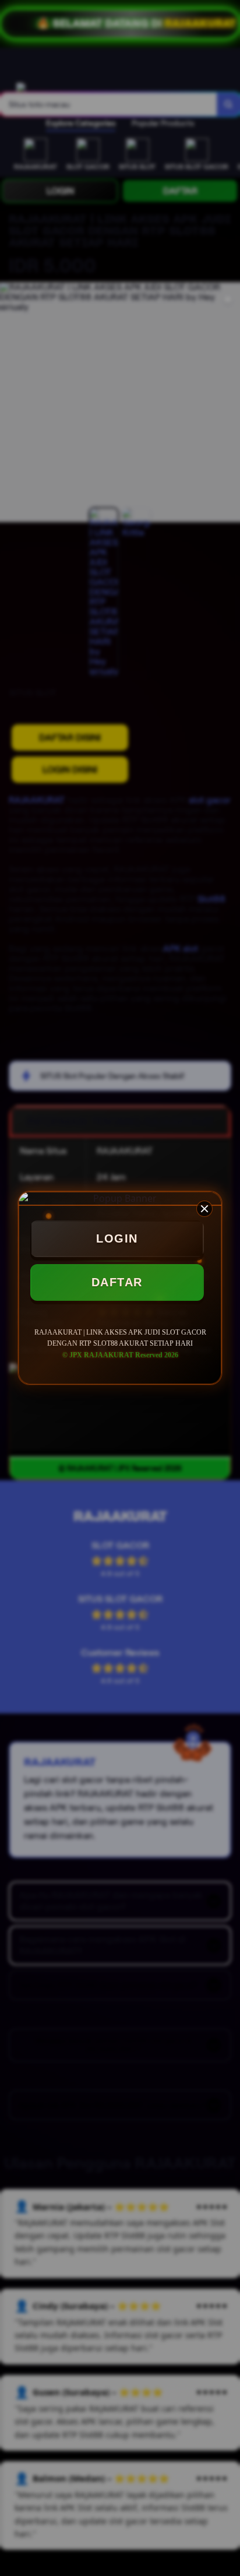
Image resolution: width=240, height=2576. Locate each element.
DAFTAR (117, 1282)
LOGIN (117, 1238)
